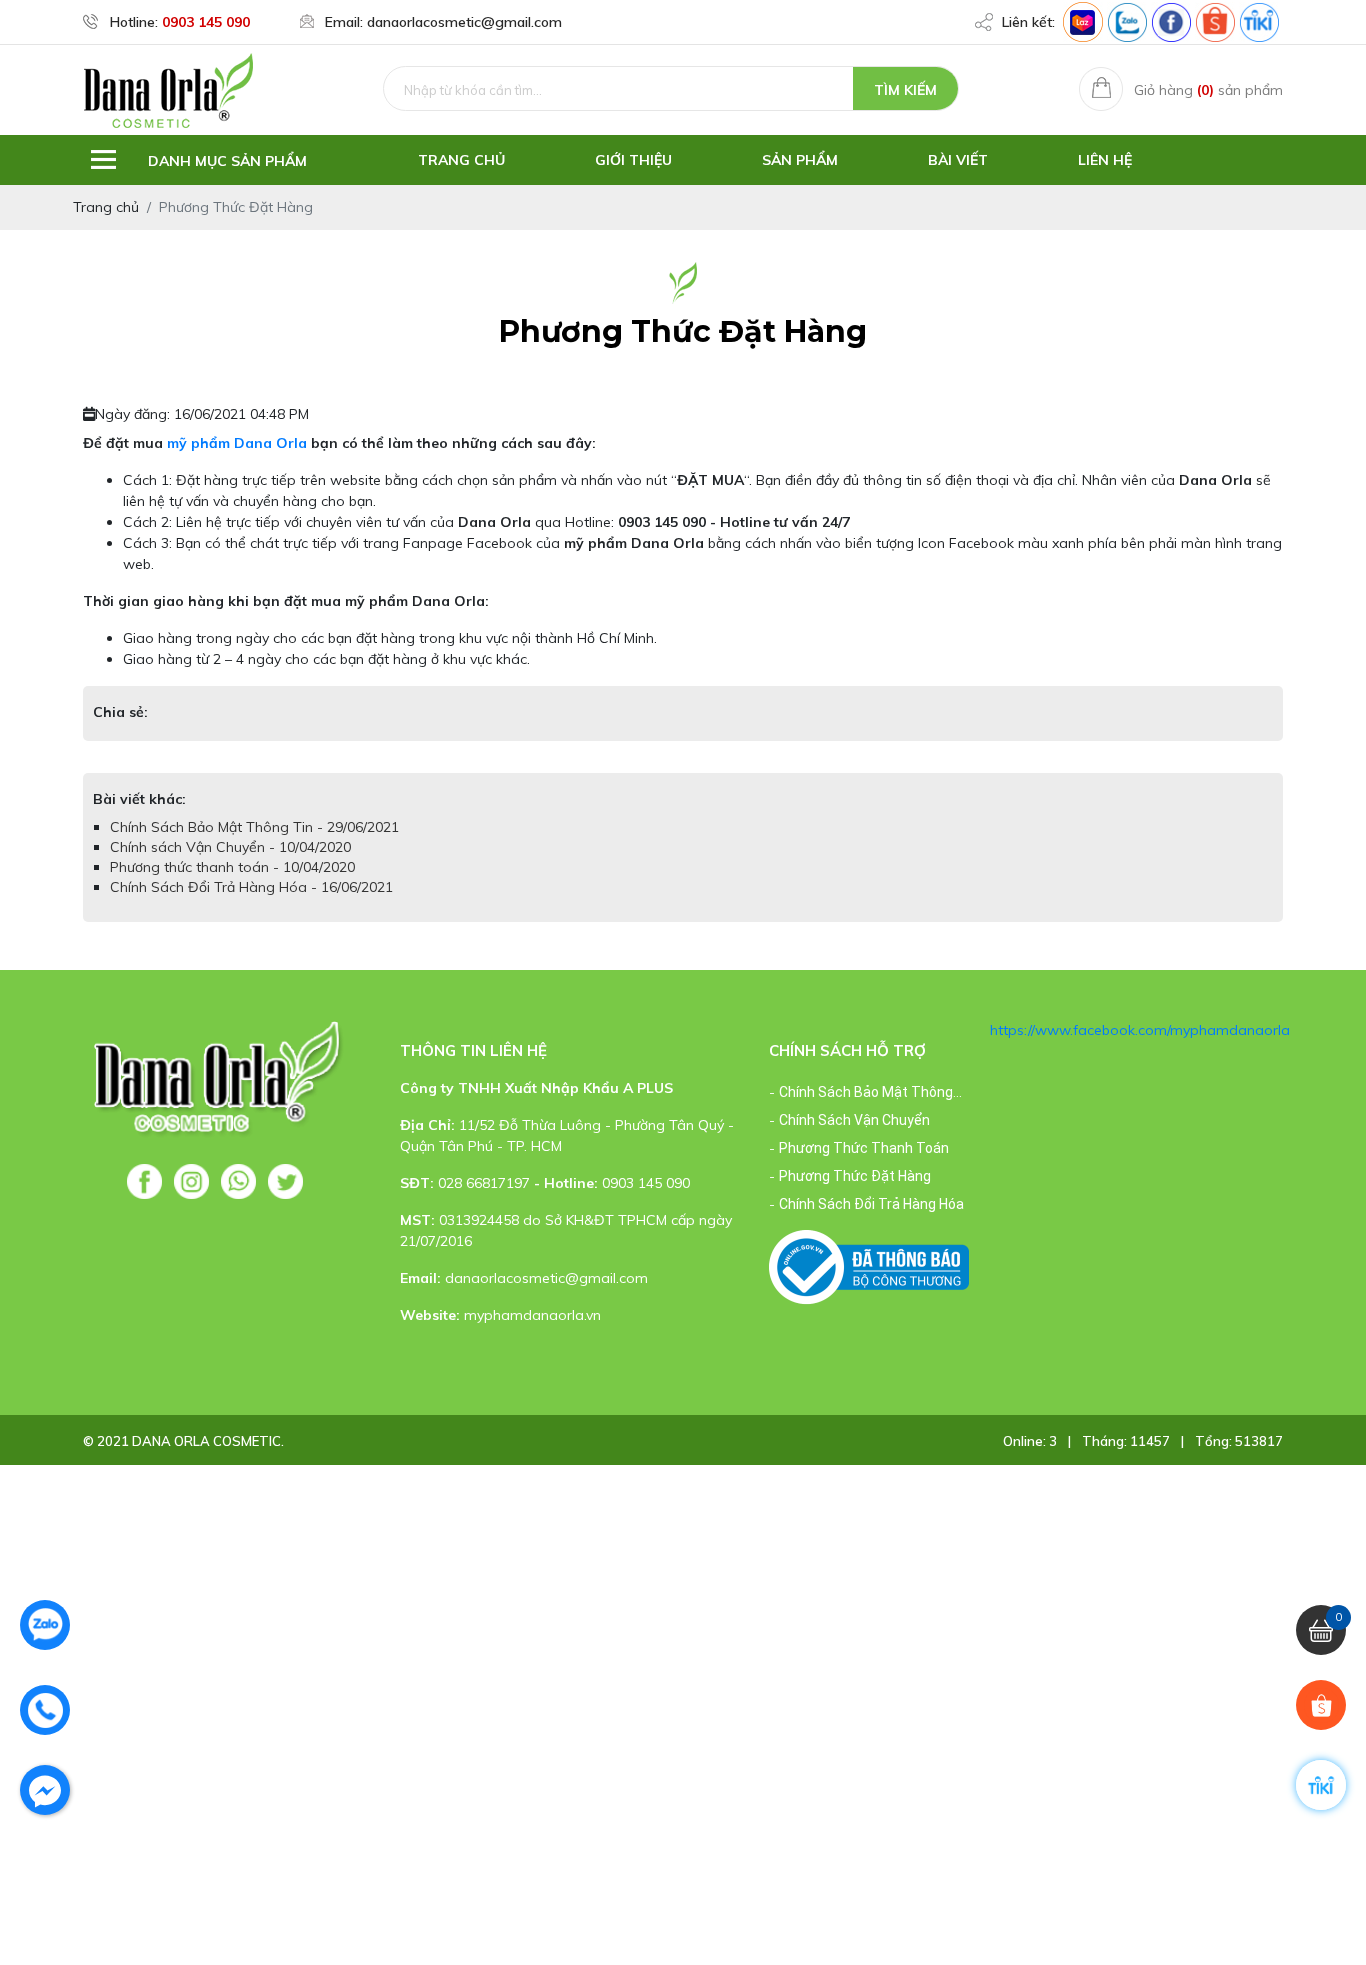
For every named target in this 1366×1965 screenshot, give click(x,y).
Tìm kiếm (905, 90)
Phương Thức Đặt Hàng (855, 1176)
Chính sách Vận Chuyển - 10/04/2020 (230, 847)
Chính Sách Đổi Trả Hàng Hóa (871, 1204)
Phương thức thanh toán (864, 1148)
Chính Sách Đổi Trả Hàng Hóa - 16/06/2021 (251, 887)
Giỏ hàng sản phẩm (1208, 90)
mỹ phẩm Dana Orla (237, 443)
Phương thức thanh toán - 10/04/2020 (232, 867)
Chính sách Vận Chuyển (854, 1120)
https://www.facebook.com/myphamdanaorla (1140, 1030)
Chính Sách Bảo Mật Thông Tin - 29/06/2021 (254, 827)
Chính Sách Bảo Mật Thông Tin (866, 1095)
